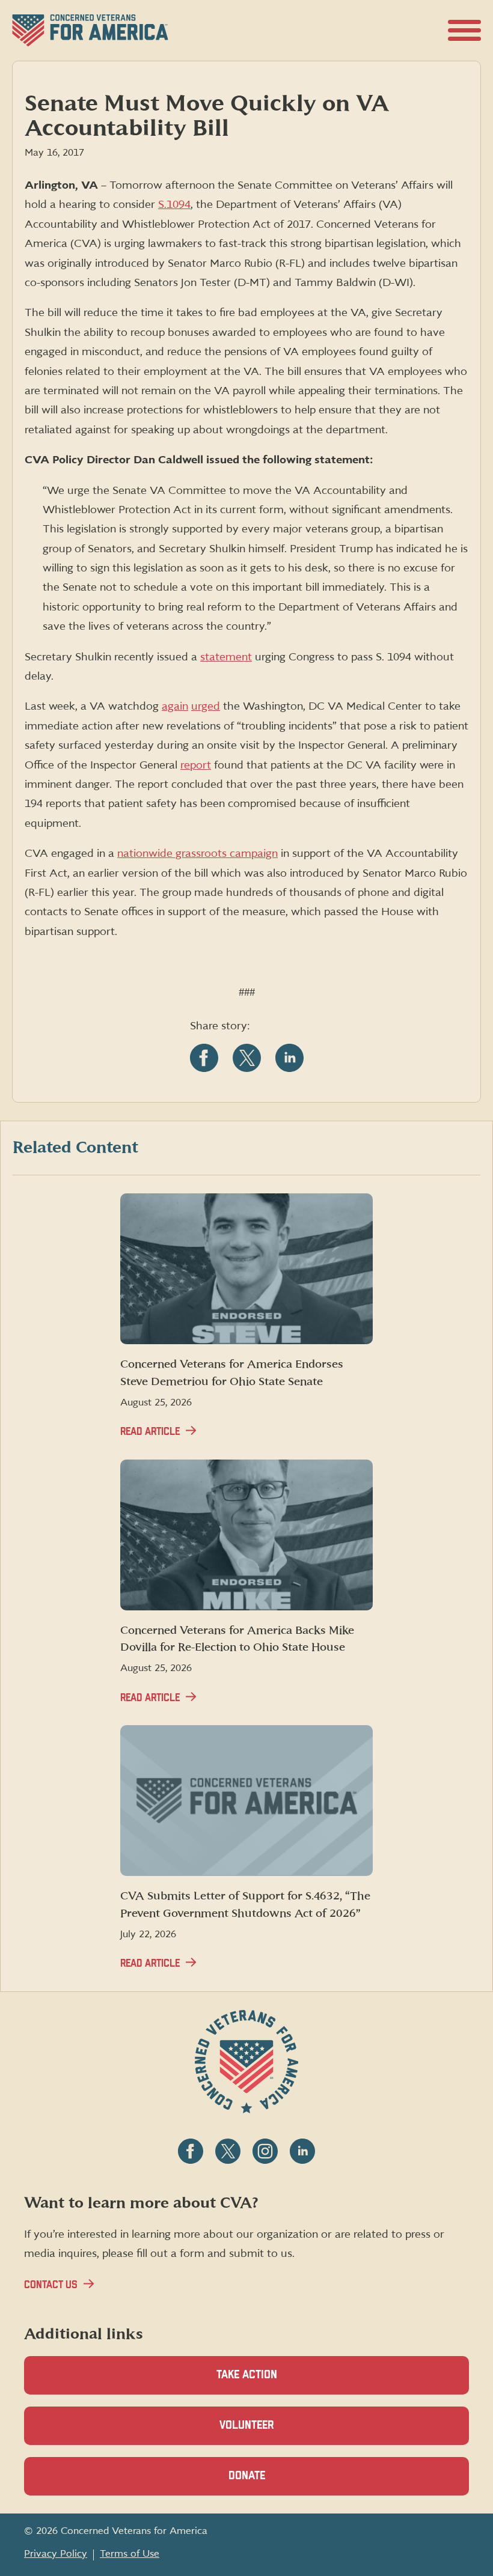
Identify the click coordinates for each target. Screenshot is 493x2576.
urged (206, 706)
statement (226, 657)
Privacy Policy (56, 2554)
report (196, 765)
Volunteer (268, 2432)
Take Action (247, 2375)
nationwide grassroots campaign (198, 854)
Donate (268, 2483)
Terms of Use (130, 2554)
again (175, 706)
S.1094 (174, 205)
